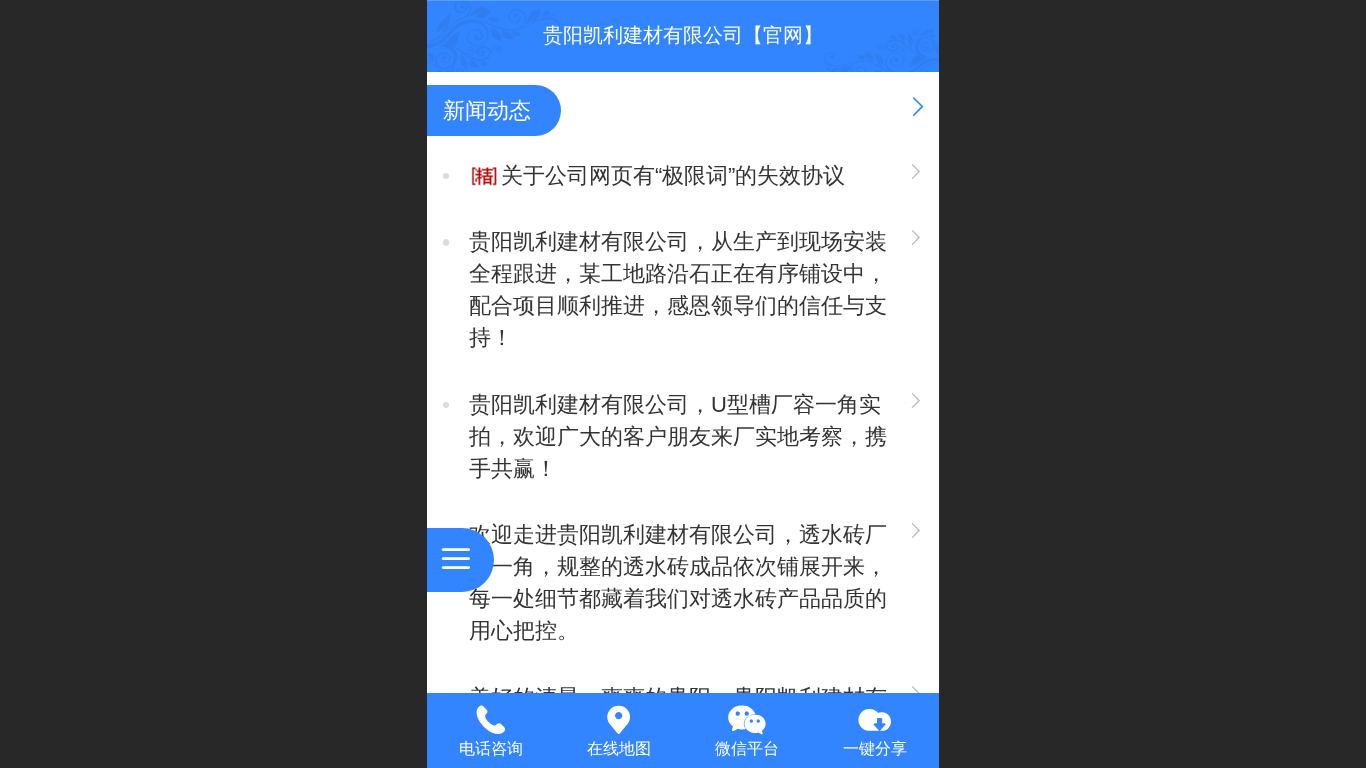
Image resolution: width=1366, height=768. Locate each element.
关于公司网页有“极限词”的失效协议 (673, 175)
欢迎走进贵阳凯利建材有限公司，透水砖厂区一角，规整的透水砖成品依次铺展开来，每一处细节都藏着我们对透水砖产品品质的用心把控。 (678, 582)
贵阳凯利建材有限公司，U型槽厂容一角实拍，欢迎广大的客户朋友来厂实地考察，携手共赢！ (678, 436)
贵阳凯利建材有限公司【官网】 (683, 35)
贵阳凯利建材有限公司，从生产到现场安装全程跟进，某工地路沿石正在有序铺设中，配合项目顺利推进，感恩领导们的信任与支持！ (678, 289)
